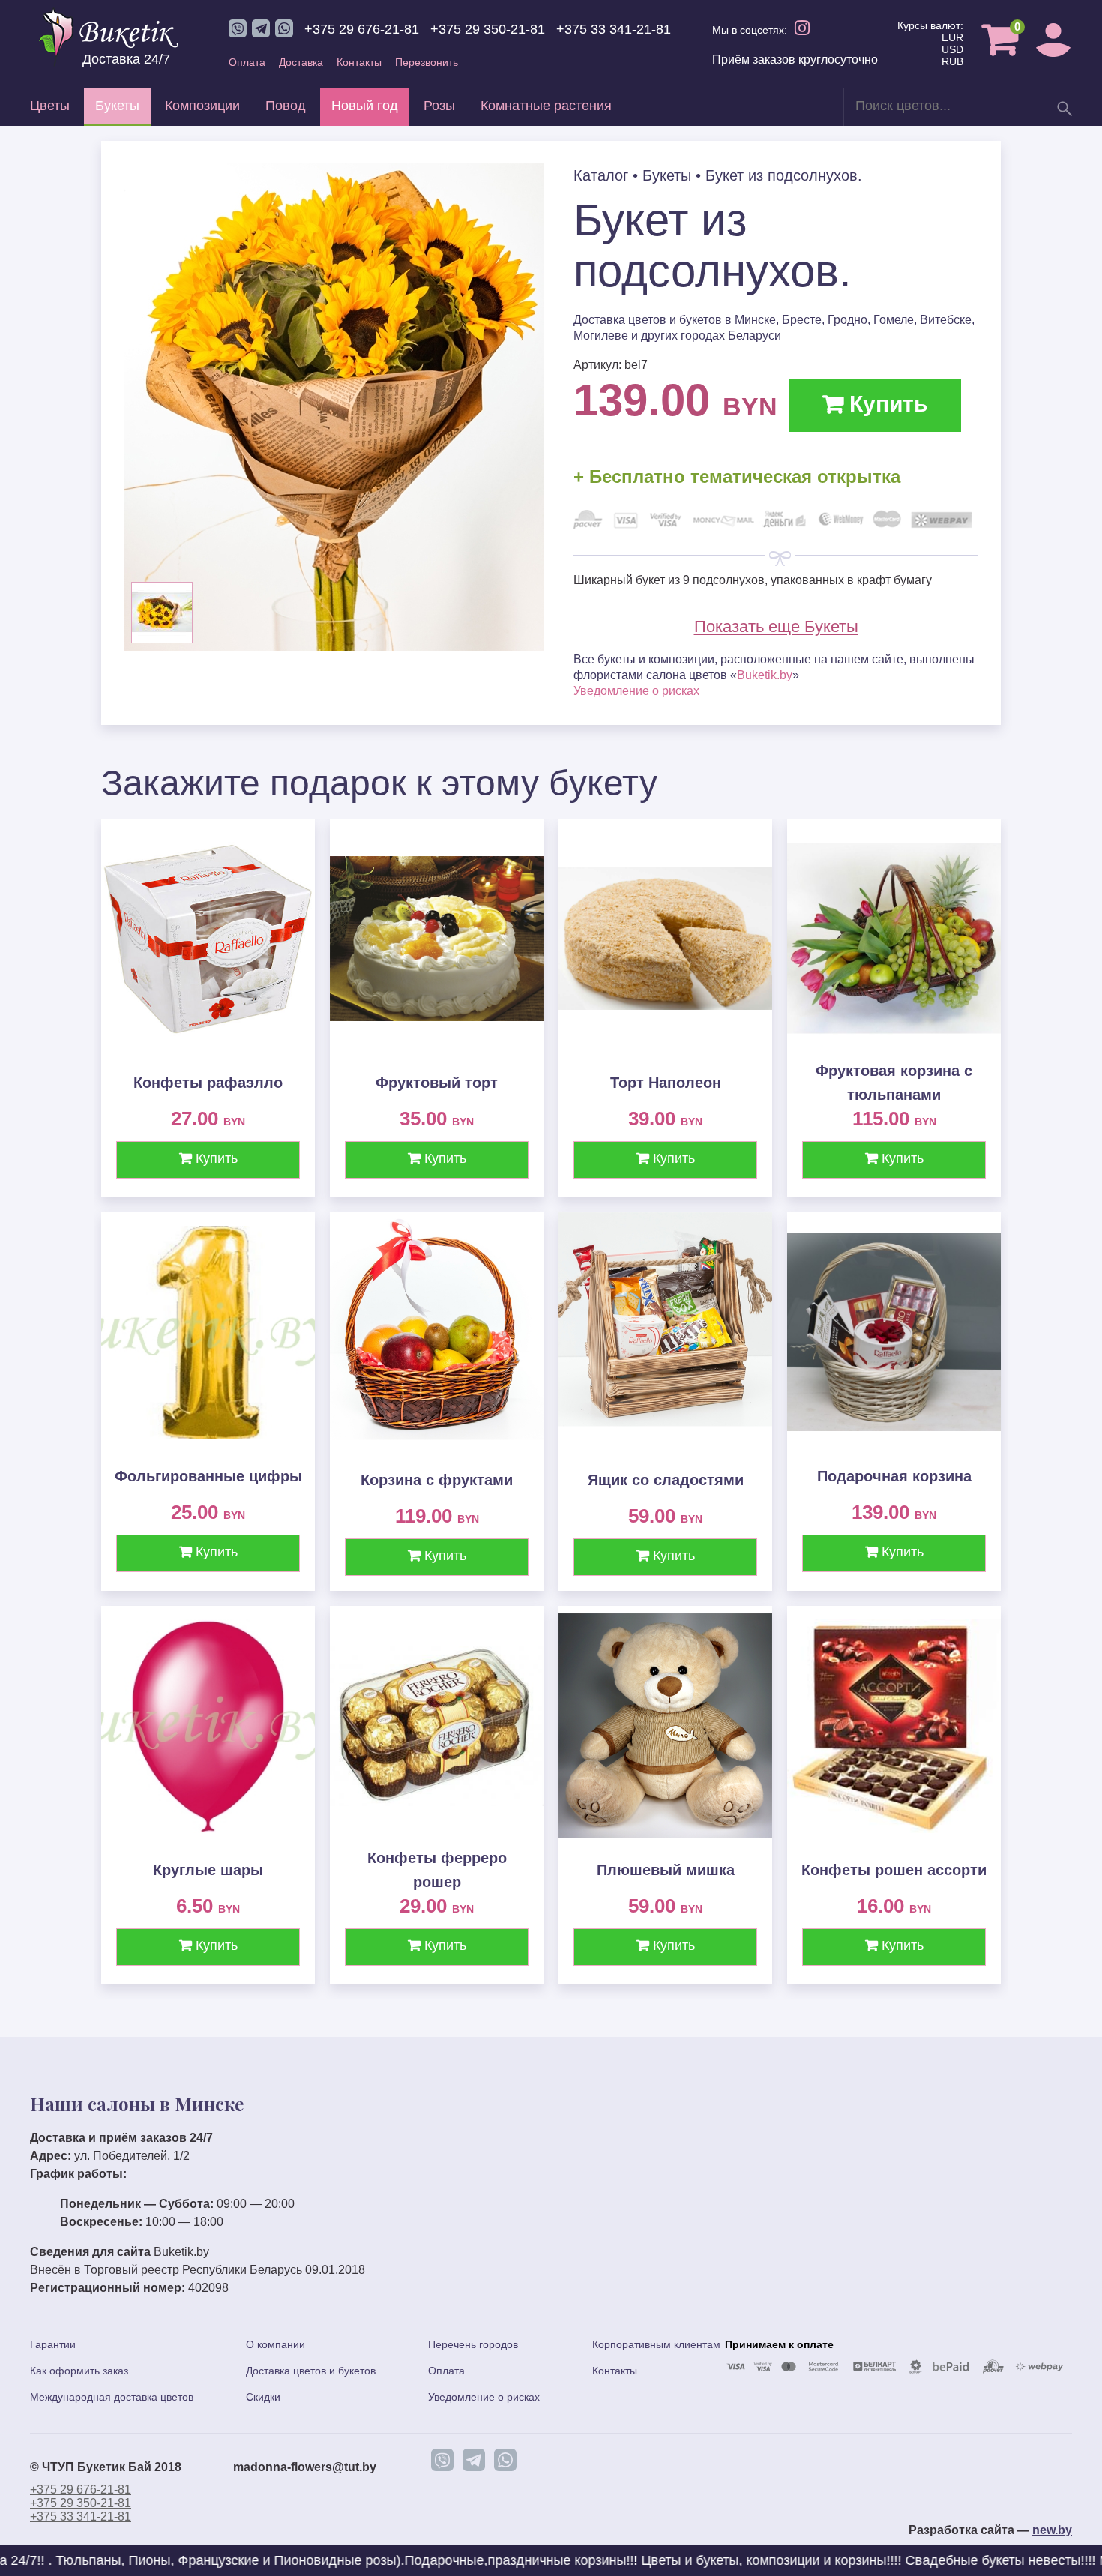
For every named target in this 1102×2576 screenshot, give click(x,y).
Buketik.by (765, 675)
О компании (275, 2344)
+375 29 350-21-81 (488, 29)
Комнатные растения (546, 106)
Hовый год (365, 106)
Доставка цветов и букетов (311, 2371)
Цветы (50, 106)
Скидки (263, 2397)
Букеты (117, 106)
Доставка (301, 62)
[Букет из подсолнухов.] (334, 647)
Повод (286, 106)
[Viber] (442, 2460)
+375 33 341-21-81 (614, 29)
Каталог (601, 175)
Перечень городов (473, 2344)
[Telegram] (474, 2460)
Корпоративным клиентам (656, 2344)
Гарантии (53, 2344)
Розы (439, 106)
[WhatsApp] (505, 2460)
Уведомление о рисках (636, 691)
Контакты (359, 62)
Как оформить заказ (79, 2371)
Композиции (202, 106)
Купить (885, 404)
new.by (1052, 2530)
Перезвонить (427, 62)
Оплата (247, 62)
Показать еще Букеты (776, 626)
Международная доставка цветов (112, 2397)
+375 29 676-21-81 (362, 29)
